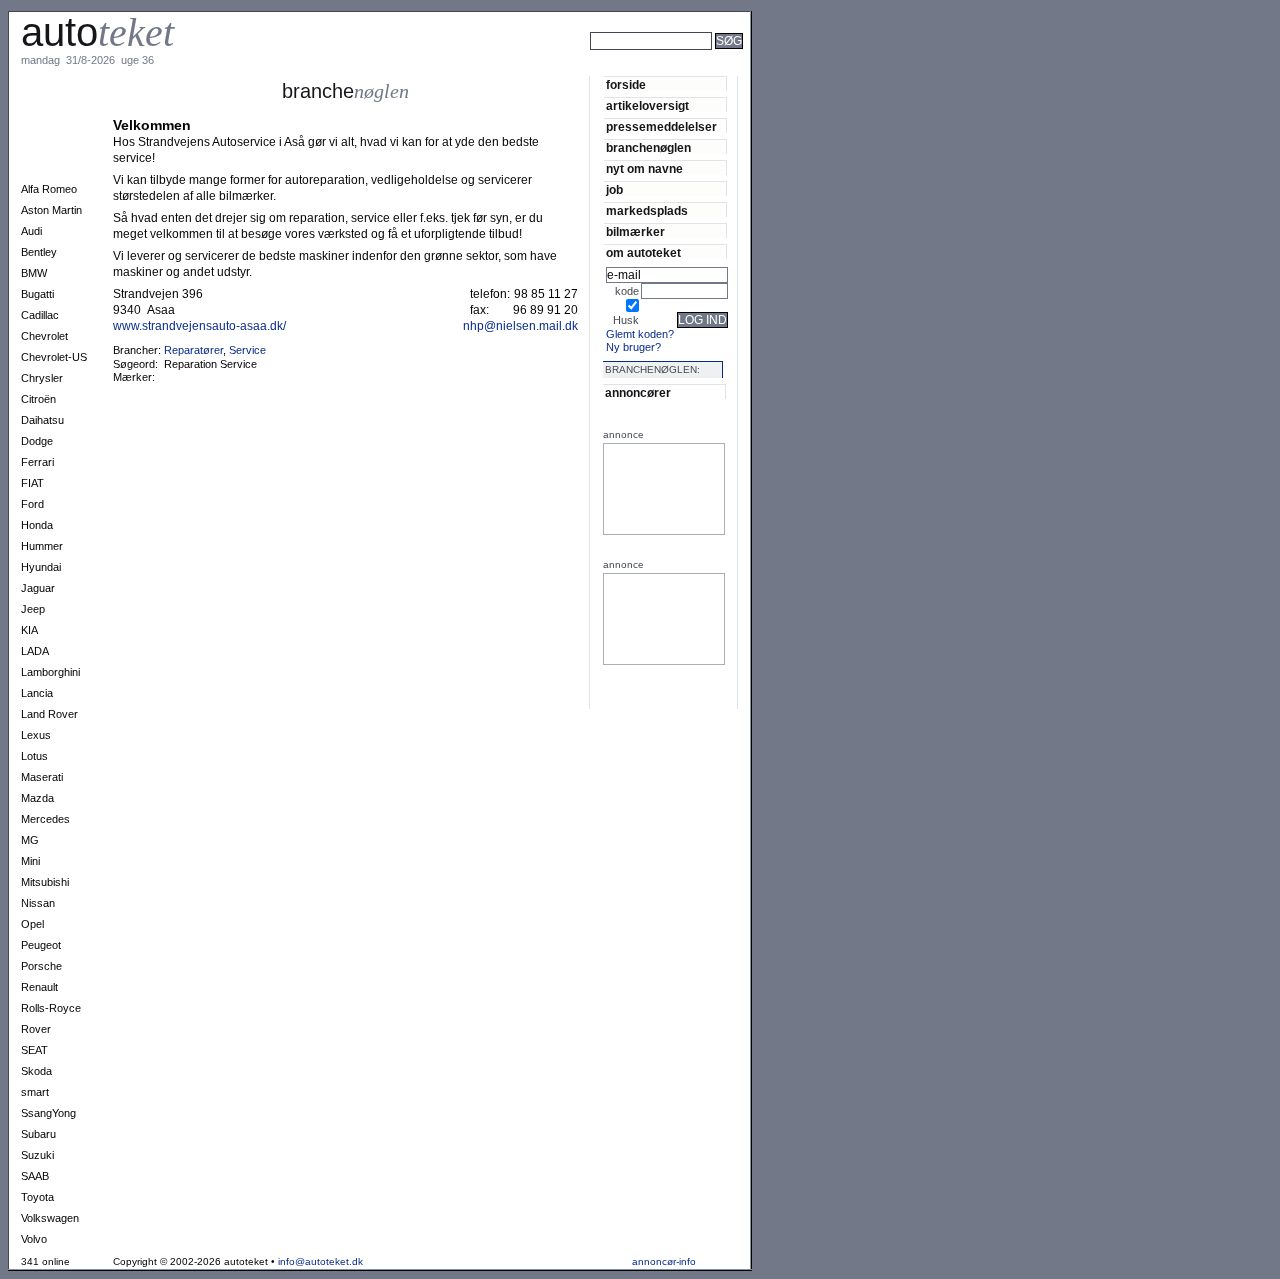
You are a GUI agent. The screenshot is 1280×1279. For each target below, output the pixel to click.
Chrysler (42, 378)
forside (626, 84)
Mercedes (45, 819)
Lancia (37, 693)
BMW (34, 273)
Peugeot (41, 945)
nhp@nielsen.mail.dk (520, 326)
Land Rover (49, 714)
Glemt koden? (640, 334)
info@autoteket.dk (320, 1261)
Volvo (34, 1239)
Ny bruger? (633, 347)
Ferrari (37, 462)
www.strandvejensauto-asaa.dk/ (199, 326)
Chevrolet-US (54, 357)
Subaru (38, 1134)
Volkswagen (50, 1218)
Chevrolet (44, 336)
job (614, 189)
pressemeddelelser (661, 126)
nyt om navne (644, 168)
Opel (32, 924)
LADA (35, 651)
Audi (31, 231)
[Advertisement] (820, 68)
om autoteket (643, 252)
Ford (32, 504)
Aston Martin (51, 210)
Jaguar (38, 588)
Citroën (38, 399)
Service (247, 350)
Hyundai (41, 567)
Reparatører (193, 350)
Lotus (34, 756)
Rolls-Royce (51, 1008)
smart (35, 1092)
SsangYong (48, 1113)
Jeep (33, 609)
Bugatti (37, 294)
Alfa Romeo (49, 189)
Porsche (41, 966)
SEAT (34, 1050)
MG (30, 840)
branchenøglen (648, 147)
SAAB (35, 1176)
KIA (29, 630)
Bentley (39, 252)
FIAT (32, 483)
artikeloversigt (647, 105)
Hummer (42, 546)
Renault (39, 987)
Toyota (37, 1197)
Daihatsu (42, 420)
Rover (36, 1029)
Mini (30, 861)
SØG (729, 41)
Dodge (37, 441)
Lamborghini (50, 672)
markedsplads (647, 210)
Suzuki (37, 1155)
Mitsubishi (45, 882)
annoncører (638, 392)
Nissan (38, 903)
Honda (37, 525)
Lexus (36, 735)
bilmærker (635, 231)
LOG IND (702, 320)
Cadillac (40, 315)
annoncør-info (664, 1261)
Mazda (37, 798)
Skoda (36, 1071)
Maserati (42, 777)
